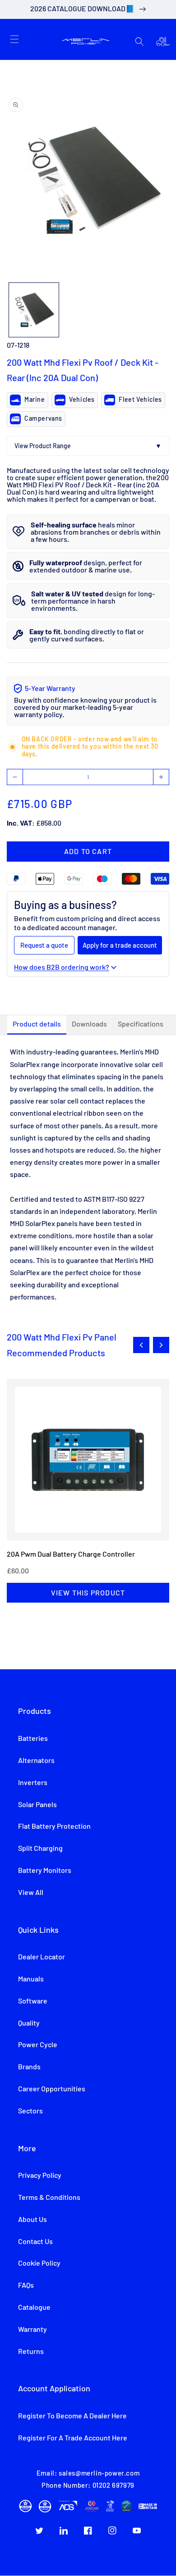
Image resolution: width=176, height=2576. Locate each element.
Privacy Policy (40, 2176)
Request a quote (44, 945)
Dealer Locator (42, 1957)
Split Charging (40, 1849)
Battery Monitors (45, 1871)
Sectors (30, 2111)
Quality (29, 2023)
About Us (32, 2220)
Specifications (141, 1024)
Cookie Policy (39, 2263)
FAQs (26, 2285)
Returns (31, 2352)
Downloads (89, 1024)
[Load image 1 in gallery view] (34, 310)
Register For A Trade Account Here (73, 2438)
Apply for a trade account (120, 945)
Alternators (36, 1761)
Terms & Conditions (49, 2198)
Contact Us (35, 2242)
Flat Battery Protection (54, 1826)
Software (33, 2001)
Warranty (32, 2330)
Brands (29, 2067)
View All (31, 1893)
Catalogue (34, 2308)
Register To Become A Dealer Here (72, 2416)
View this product (88, 1592)
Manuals (31, 1979)
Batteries (33, 1739)
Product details (37, 1024)
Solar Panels (37, 1805)
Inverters (33, 1783)
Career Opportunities (52, 2089)
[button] (14, 39)
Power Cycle (38, 2045)
